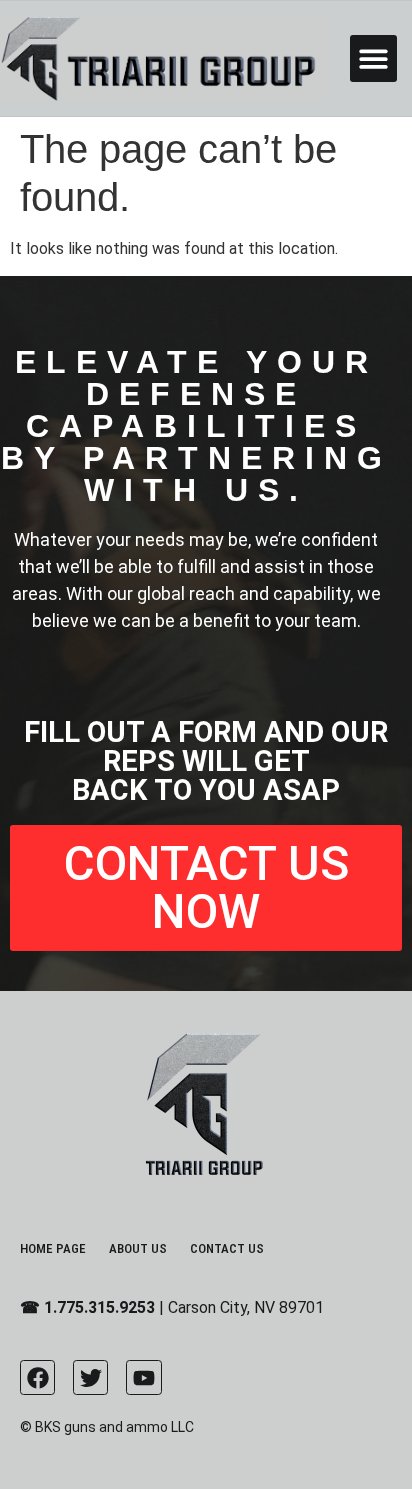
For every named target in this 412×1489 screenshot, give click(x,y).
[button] (373, 58)
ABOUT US (138, 1248)
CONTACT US (227, 1248)
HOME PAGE (53, 1248)
